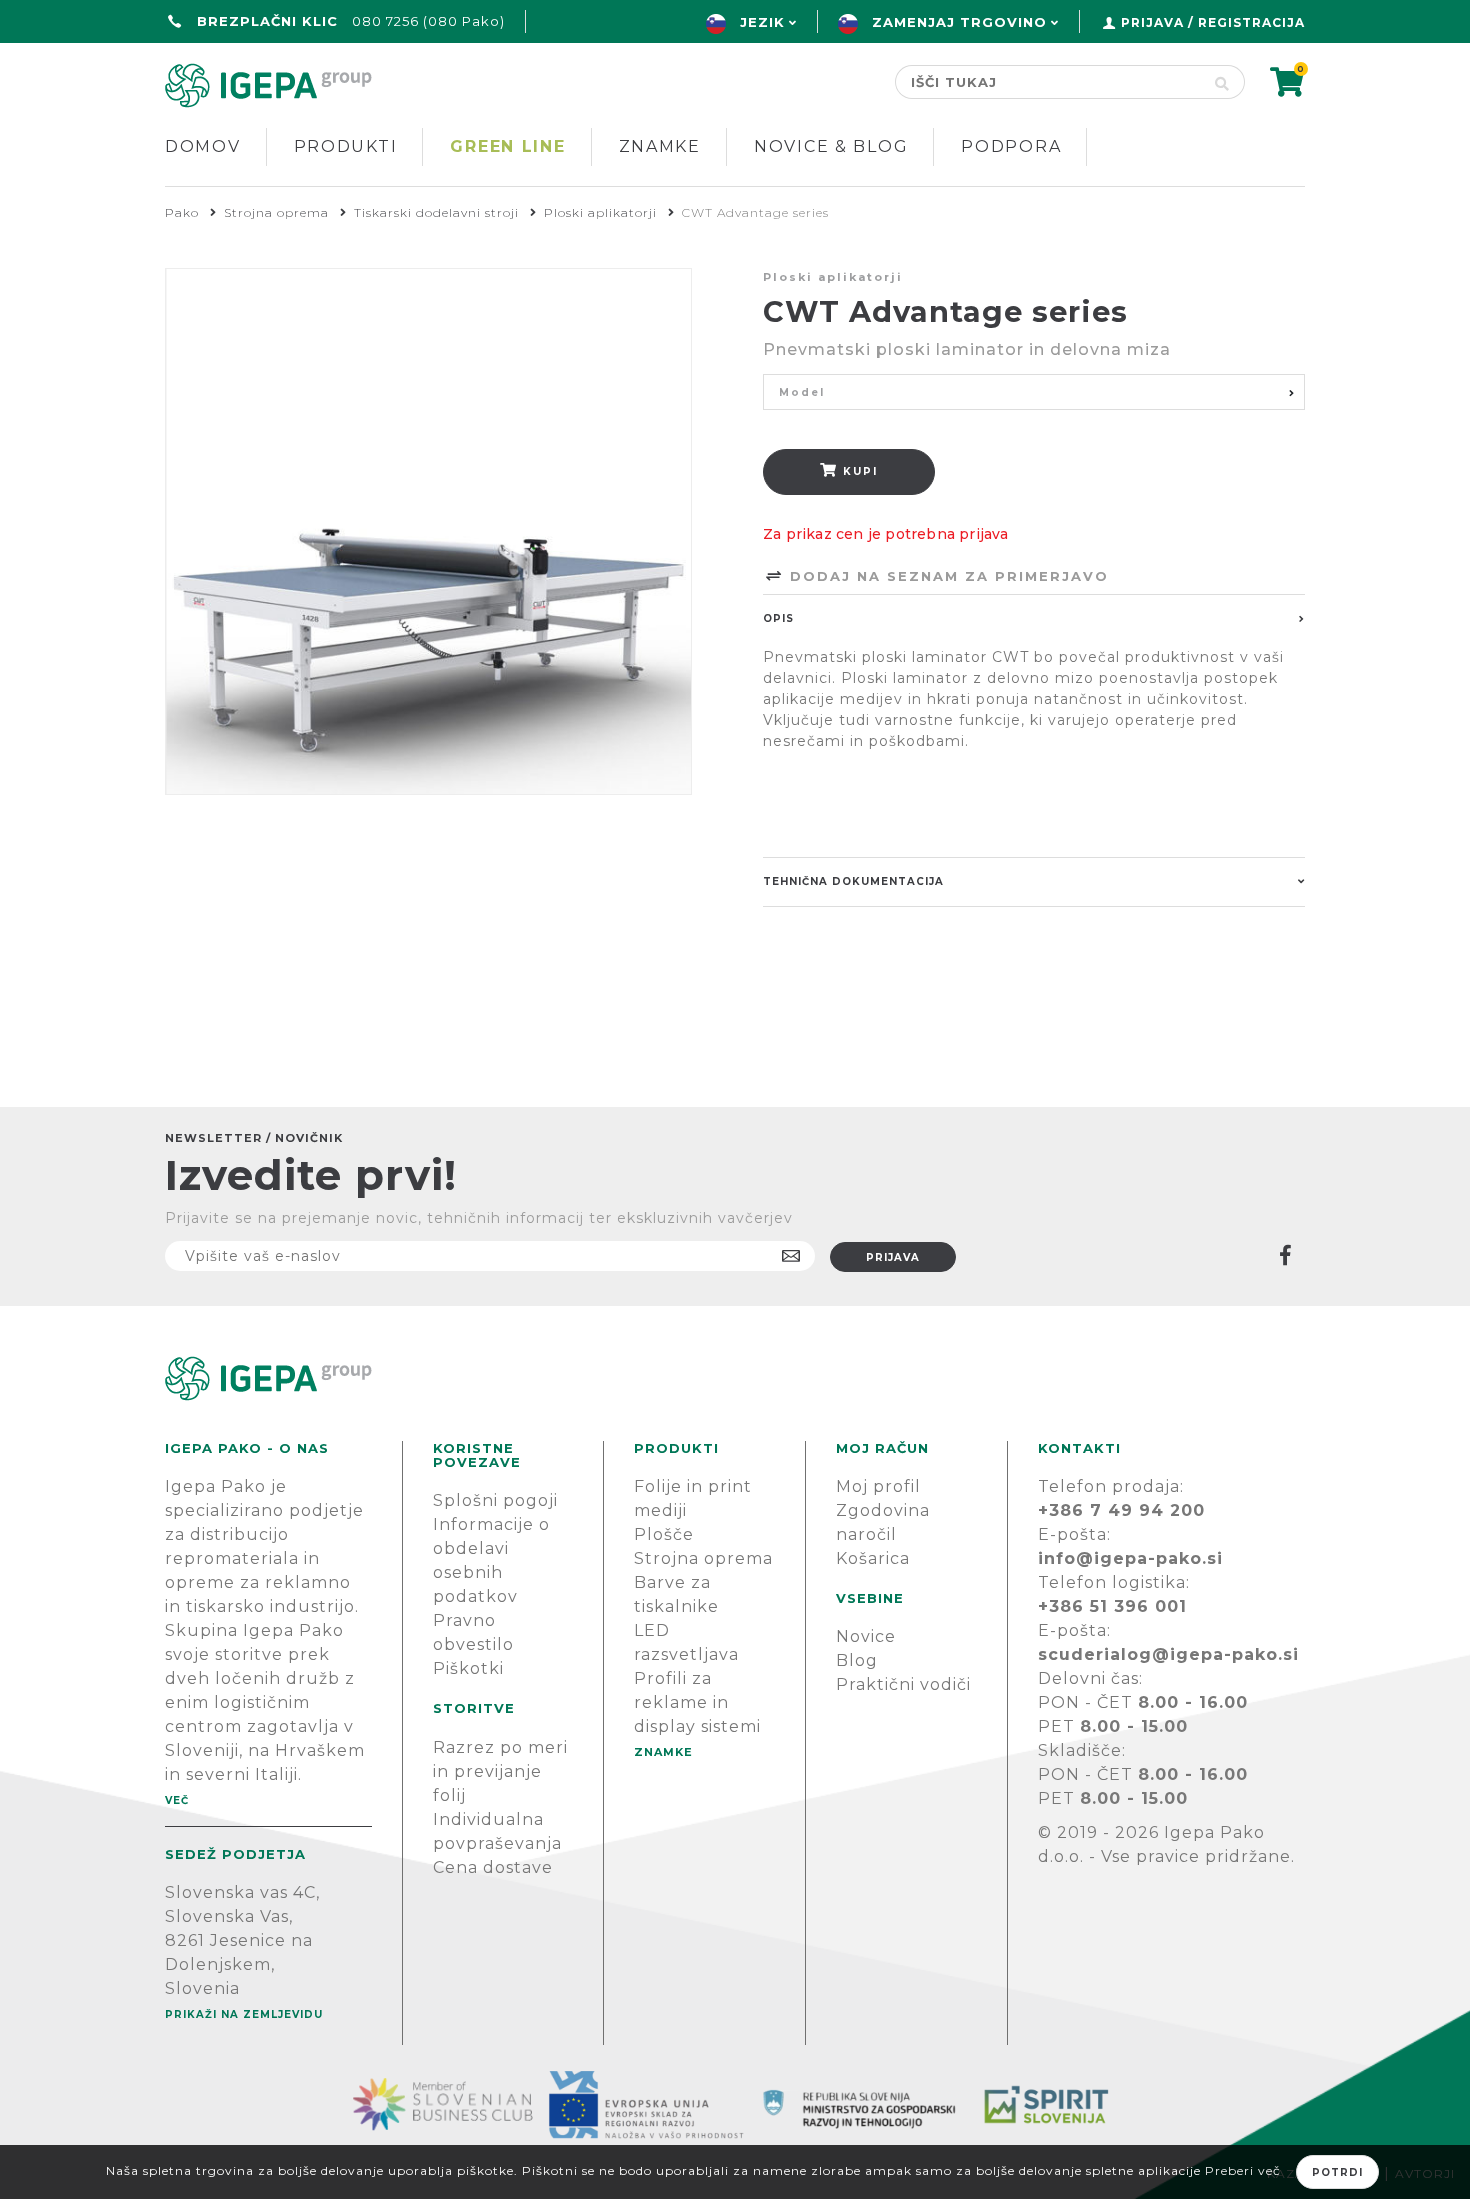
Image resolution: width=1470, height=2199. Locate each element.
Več (177, 1800)
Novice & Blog (831, 146)
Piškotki (468, 1668)
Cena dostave (493, 1867)
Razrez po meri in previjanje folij (500, 1771)
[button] (1034, 392)
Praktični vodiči (903, 1684)
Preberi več (1243, 2170)
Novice (866, 1636)
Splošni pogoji (495, 1500)
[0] (1287, 88)
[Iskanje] (1222, 82)
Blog (857, 1660)
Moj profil (878, 1486)
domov (203, 146)
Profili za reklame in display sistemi (697, 1702)
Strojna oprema (703, 1558)
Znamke (660, 146)
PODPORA (1011, 146)
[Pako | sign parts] (735, 1378)
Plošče (664, 1534)
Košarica (873, 1558)
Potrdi (1337, 2172)
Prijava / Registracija (1213, 22)
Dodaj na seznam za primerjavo (946, 576)
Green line (507, 146)
